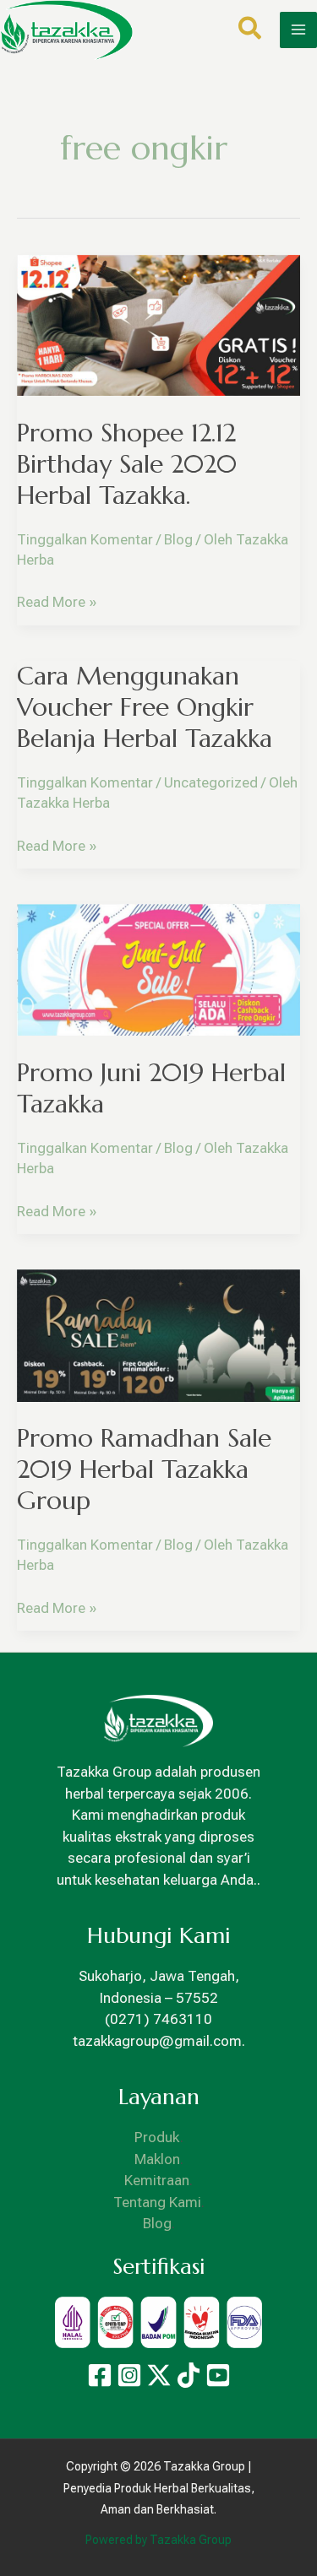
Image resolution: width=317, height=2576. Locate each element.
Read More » (57, 601)
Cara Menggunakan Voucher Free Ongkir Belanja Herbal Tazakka (145, 707)
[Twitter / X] (159, 2375)
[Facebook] (100, 2375)
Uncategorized (211, 782)
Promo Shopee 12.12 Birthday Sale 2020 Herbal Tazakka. (127, 464)
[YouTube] (218, 2375)
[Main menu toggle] (298, 30)
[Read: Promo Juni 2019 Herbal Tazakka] (158, 969)
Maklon (157, 2159)
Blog (178, 539)
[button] (251, 32)
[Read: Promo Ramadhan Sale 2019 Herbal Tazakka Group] (158, 1334)
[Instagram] (129, 2375)
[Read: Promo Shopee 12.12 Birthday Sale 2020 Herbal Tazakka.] (158, 324)
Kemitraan (157, 2180)
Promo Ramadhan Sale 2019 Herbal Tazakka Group (144, 1469)
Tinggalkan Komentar (85, 539)
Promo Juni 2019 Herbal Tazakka (151, 1088)
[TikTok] (189, 2375)
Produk (157, 2137)
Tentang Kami (157, 2202)
